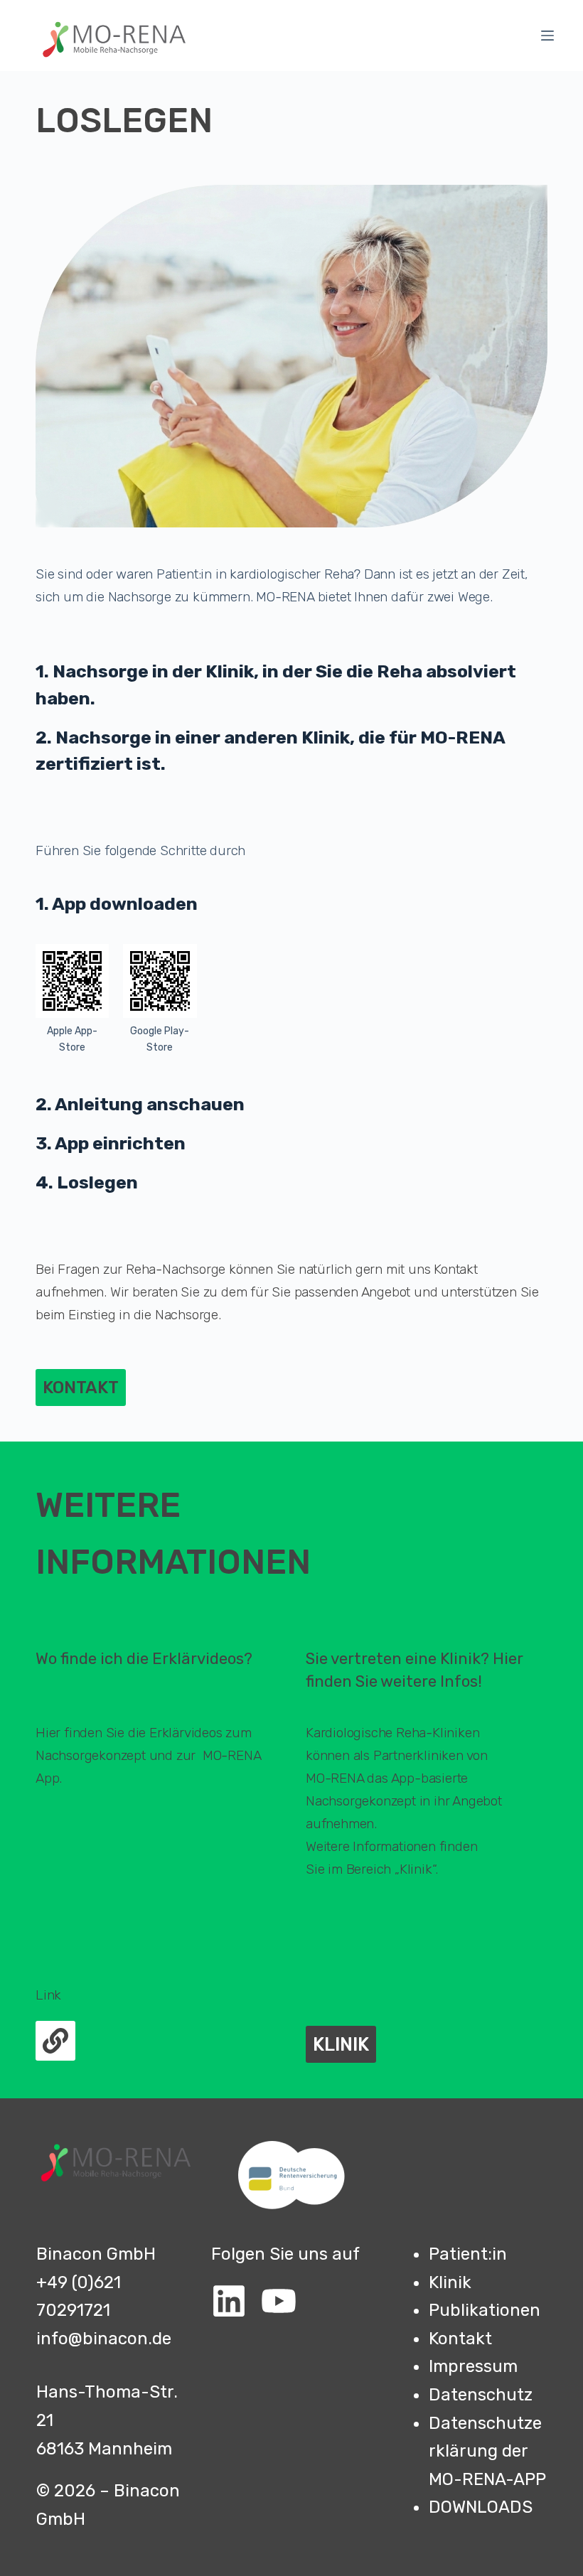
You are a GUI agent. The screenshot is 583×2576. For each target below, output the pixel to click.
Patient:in (468, 2254)
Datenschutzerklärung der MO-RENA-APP (487, 2451)
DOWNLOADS (481, 2507)
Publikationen (485, 2310)
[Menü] (547, 36)
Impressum (473, 2366)
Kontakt (460, 2339)
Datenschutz (481, 2395)
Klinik (450, 2282)
